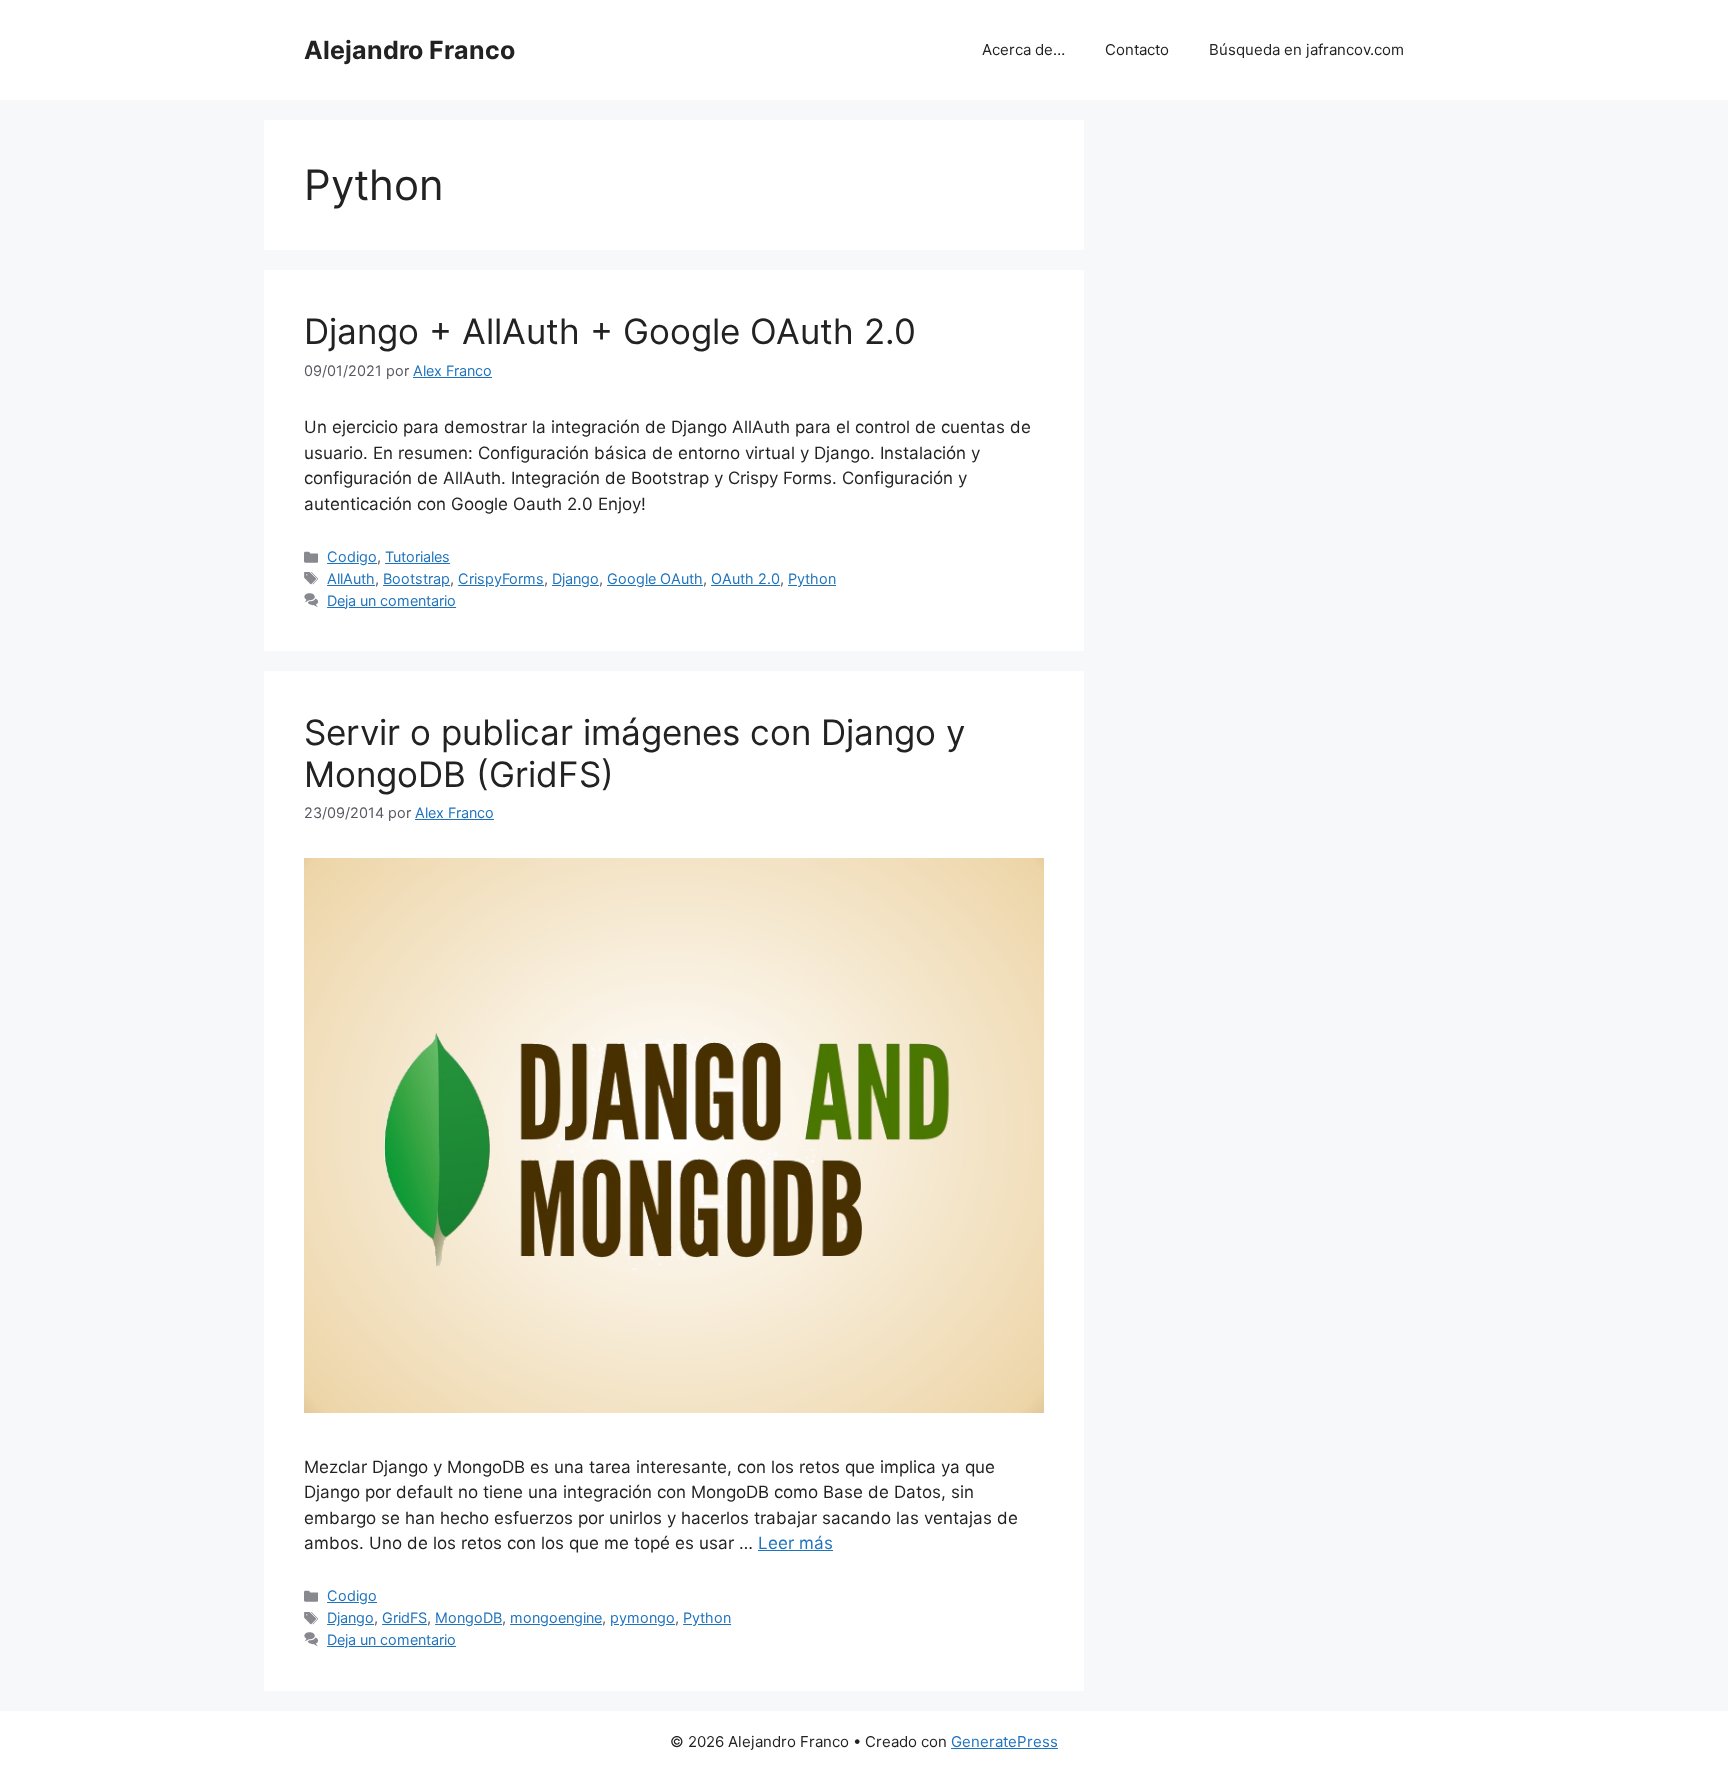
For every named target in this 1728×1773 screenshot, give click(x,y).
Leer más (795, 1543)
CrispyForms (501, 578)
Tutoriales (417, 556)
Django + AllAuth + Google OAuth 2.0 (610, 331)
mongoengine (556, 1617)
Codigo (352, 556)
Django (575, 578)
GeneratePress (1004, 1741)
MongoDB (468, 1617)
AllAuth (351, 578)
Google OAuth (655, 578)
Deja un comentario (391, 600)
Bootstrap (416, 578)
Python (812, 578)
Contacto (1137, 49)
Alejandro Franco (409, 50)
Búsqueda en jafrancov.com (1306, 49)
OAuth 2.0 (745, 578)
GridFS (404, 1617)
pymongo (642, 1617)
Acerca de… (1023, 49)
